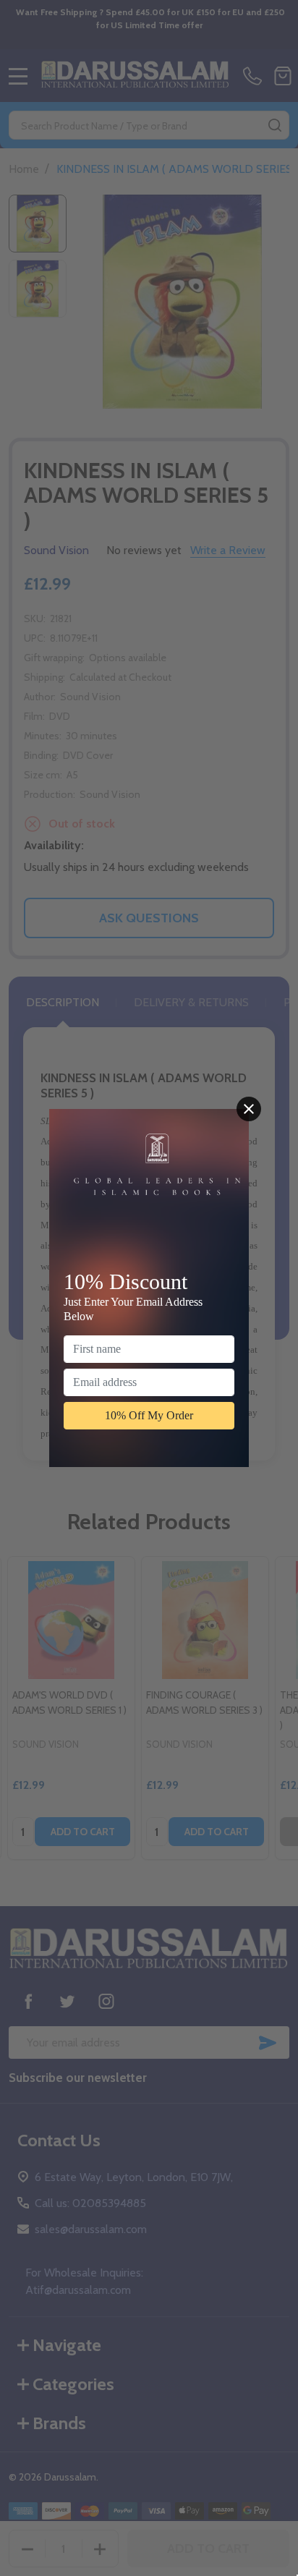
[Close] (249, 1109)
